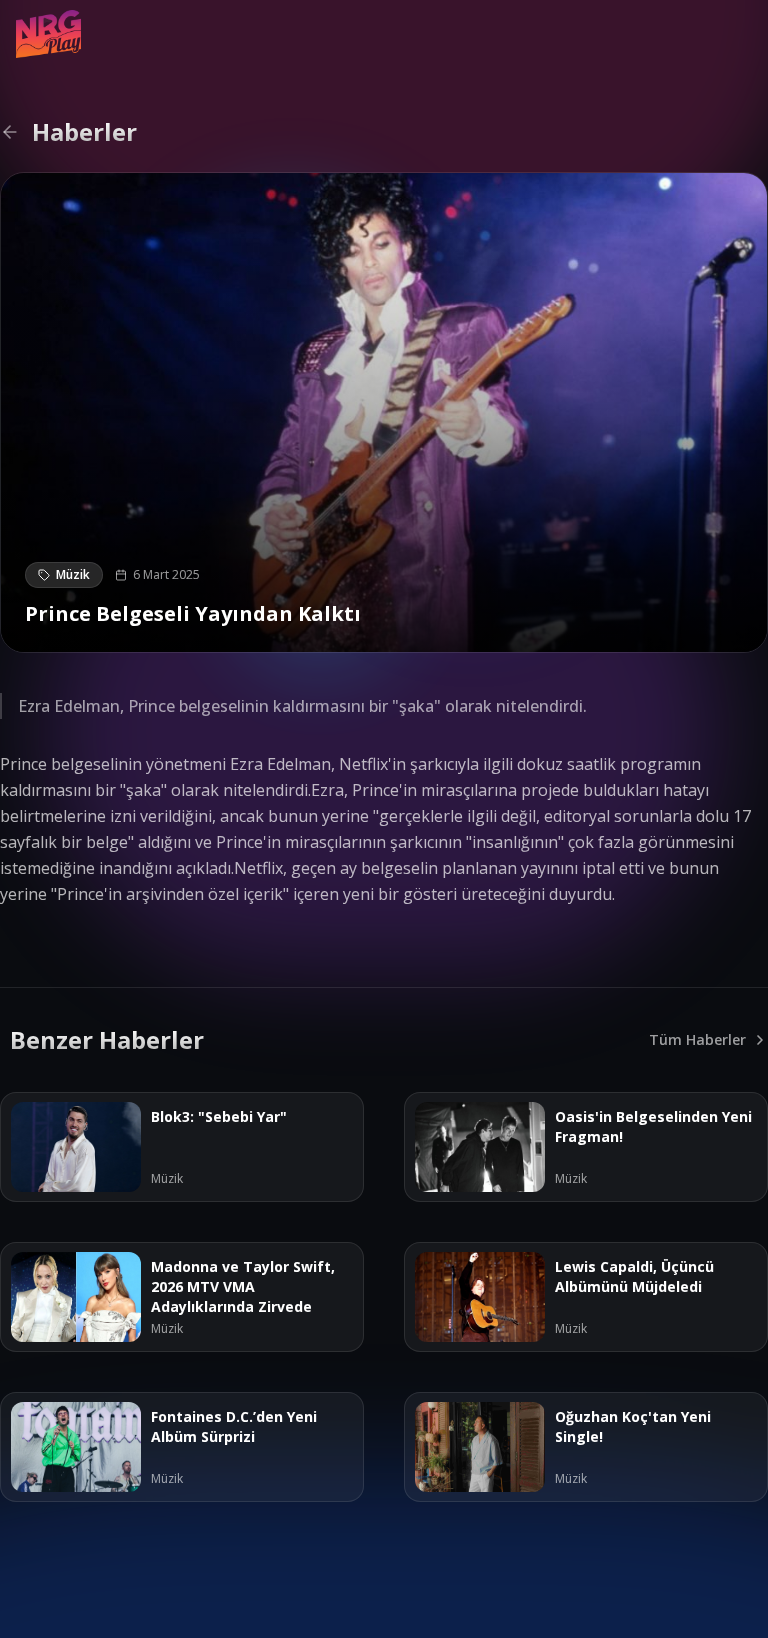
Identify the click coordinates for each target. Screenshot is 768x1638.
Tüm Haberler (697, 1039)
